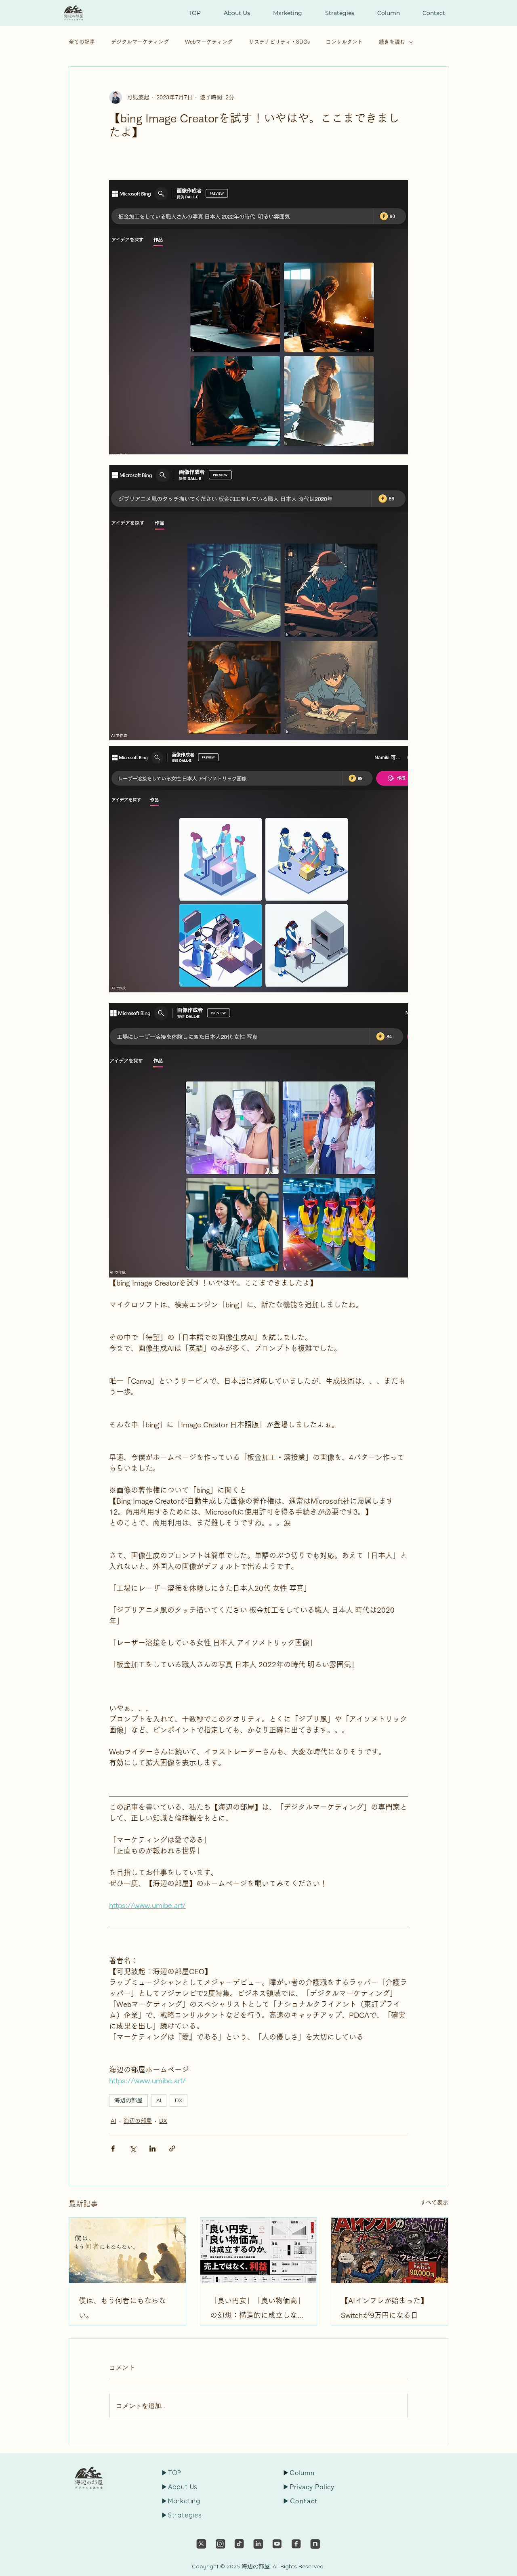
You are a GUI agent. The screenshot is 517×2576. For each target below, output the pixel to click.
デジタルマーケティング (140, 42)
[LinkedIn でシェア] (152, 2148)
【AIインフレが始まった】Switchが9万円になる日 (384, 2308)
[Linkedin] (258, 2544)
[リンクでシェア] (172, 2148)
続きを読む (392, 42)
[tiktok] (239, 2544)
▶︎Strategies (182, 2515)
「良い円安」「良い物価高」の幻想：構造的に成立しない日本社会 (257, 2310)
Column (302, 2473)
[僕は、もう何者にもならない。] (127, 2250)
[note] (315, 2544)
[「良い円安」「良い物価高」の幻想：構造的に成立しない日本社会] (259, 2250)
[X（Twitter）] (201, 2544)
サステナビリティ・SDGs (279, 42)
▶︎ (286, 2487)
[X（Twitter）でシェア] (133, 2148)
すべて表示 (434, 2202)
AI (159, 2100)
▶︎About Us (179, 2487)
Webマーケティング (209, 42)
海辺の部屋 (128, 2100)
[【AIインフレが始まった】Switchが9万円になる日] (390, 2250)
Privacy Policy (312, 2487)
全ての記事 (82, 42)
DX (179, 2100)
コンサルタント (344, 42)
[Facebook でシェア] (113, 2148)
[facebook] (296, 2544)
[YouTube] (277, 2544)
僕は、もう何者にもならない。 (122, 2308)
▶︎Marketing (181, 2501)
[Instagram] (220, 2544)
